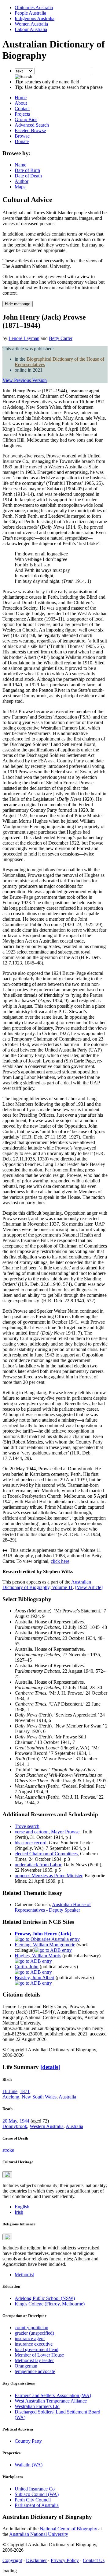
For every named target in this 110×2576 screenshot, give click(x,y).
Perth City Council (33, 2500)
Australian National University (39, 2534)
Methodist (24, 2275)
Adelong (11, 2097)
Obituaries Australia (34, 7)
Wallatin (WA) (29, 2465)
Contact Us (94, 2560)
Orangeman (26, 2366)
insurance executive (34, 2344)
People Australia (30, 13)
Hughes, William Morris (38, 1956)
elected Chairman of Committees (46, 1854)
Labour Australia (31, 29)
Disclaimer (36, 2560)
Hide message (18, 304)
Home (21, 98)
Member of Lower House (39, 2355)
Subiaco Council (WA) (37, 2494)
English (22, 2207)
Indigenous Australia (35, 18)
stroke (8, 2150)
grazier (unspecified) (34, 2333)
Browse (22, 136)
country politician (31, 2327)
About (21, 103)
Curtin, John (27, 1967)
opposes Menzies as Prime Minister (48, 1876)
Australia (67, 2097)
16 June (10, 2091)
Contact (22, 108)
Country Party (28, 2441)
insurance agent (30, 2338)
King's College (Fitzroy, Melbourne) (50, 2304)
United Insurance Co (35, 2489)
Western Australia (47, 2126)
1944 (24, 2121)
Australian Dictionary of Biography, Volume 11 (47, 1585)
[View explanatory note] (7, 2175)
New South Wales (39, 2097)
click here (60, 1561)
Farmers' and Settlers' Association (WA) (53, 2395)
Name (20, 165)
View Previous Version (25, 380)
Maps (20, 187)
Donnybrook (15, 2126)
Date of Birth (27, 170)
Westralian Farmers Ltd (37, 2406)
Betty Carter (61, 338)
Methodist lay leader (34, 2360)
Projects (22, 114)
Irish (19, 2212)
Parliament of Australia (37, 2505)
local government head (37, 2349)
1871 (25, 2091)
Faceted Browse (30, 130)
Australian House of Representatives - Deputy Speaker (53, 1907)
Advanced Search (32, 125)
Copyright (12, 2560)
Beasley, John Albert (35, 1978)
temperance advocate (35, 2371)
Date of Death (28, 176)
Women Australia (31, 24)
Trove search (27, 1826)
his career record (31, 1843)
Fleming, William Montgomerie (45, 1945)
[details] (50, 2067)
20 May (10, 2121)
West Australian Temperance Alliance (51, 2401)
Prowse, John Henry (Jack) (43, 1934)
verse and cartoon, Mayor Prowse (47, 1832)
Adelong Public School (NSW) (45, 2298)
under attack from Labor (38, 1865)
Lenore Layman (24, 338)
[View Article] (89, 1587)
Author (22, 181)
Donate (22, 141)
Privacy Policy (65, 2560)
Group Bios (26, 119)
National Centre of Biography (68, 2529)
